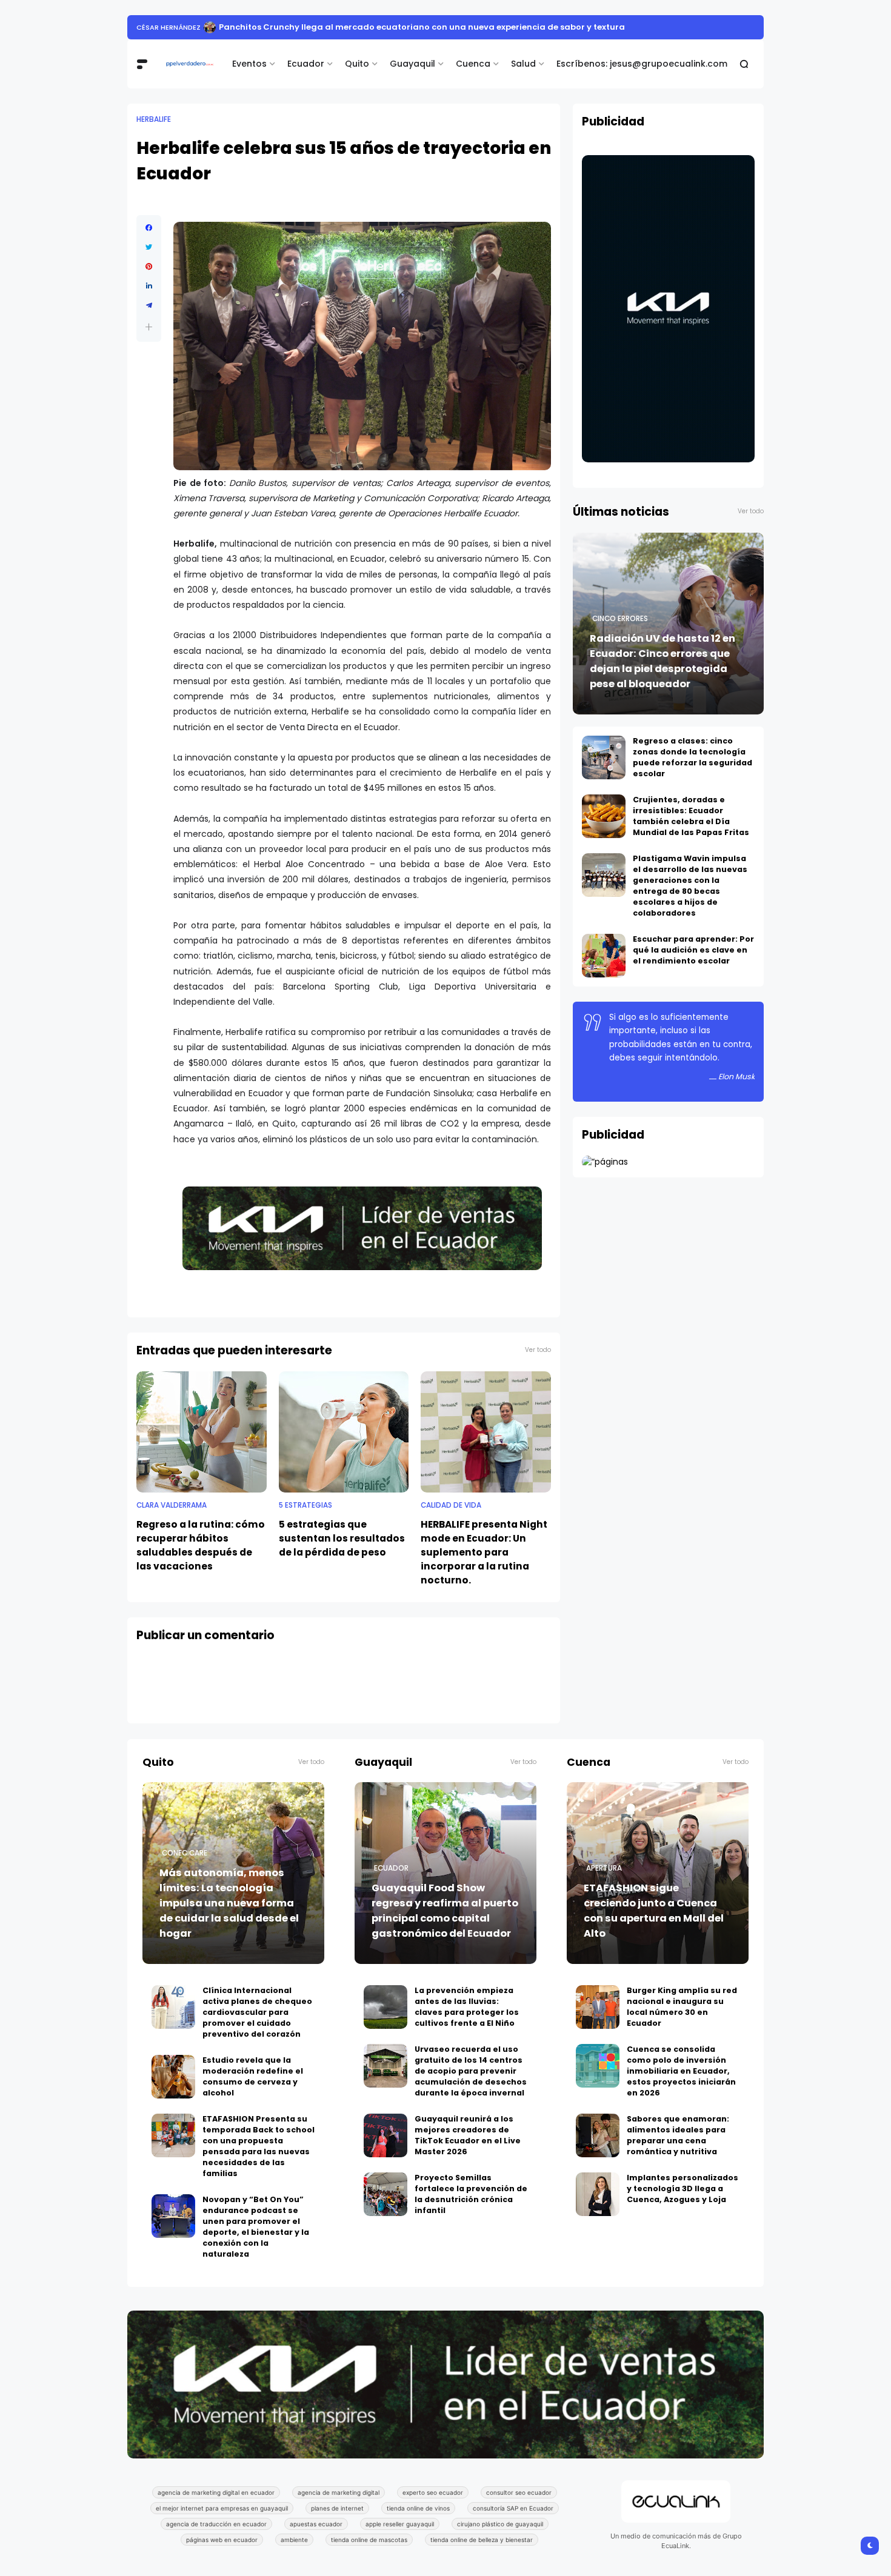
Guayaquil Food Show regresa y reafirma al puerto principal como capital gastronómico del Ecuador (445, 1911)
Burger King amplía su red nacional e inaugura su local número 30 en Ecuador (682, 2007)
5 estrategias (305, 1505)
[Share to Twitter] (149, 247)
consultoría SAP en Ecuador (513, 2508)
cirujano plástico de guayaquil (500, 2524)
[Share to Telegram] (149, 305)
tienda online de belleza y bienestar (482, 2540)
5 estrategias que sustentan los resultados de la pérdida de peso (342, 1538)
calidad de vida (451, 1505)
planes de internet (337, 2508)
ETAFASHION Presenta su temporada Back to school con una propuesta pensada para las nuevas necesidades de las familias (259, 2146)
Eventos (249, 64)
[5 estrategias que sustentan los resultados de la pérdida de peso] (344, 1432)
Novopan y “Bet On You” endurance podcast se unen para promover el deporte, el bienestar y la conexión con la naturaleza (256, 2227)
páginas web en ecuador (222, 2540)
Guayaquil (412, 64)
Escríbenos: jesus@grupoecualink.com (642, 64)
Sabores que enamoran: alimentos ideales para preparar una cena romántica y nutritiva (678, 2135)
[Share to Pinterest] (149, 267)
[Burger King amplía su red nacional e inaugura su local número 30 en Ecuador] (598, 2007)
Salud (523, 64)
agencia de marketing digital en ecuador (216, 2492)
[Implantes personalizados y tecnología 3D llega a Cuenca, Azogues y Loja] (598, 2194)
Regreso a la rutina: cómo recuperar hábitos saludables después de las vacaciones (201, 1545)
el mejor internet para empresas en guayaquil (222, 2508)
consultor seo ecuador (519, 2492)
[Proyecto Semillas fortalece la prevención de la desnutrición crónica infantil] (385, 2194)
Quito (357, 64)
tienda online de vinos (418, 2508)
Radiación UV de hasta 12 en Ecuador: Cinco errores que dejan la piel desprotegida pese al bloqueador (662, 661)
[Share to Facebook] (149, 228)
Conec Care (185, 1853)
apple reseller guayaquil (400, 2524)
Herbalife (154, 119)
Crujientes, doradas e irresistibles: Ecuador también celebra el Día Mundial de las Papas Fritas (691, 816)
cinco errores (620, 619)
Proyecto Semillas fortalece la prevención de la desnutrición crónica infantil (471, 2194)
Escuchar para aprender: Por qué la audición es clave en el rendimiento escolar (693, 950)
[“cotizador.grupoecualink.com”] (605, 1162)
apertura (604, 1868)
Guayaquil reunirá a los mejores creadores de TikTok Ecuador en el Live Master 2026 (468, 2135)
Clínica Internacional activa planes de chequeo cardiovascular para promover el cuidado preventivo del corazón (257, 2012)
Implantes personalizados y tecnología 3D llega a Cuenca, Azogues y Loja (682, 2188)
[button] (149, 327)
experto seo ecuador (433, 2492)
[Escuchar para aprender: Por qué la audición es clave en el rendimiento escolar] (604, 956)
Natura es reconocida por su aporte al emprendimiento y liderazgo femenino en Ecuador (442, 27)
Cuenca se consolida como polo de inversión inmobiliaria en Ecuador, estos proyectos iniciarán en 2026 (681, 2071)
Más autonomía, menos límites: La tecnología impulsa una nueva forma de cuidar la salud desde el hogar (229, 1903)
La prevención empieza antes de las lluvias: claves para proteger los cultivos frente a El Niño (467, 2007)
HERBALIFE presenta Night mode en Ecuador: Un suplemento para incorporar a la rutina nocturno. (484, 1552)
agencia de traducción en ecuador (216, 2524)
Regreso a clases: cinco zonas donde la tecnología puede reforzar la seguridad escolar (692, 757)
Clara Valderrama (172, 1505)
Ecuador (306, 64)
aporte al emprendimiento (186, 27)
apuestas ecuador (316, 2524)
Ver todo (538, 1350)
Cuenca (473, 64)
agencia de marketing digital (339, 2492)
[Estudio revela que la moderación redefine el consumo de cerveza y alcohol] (173, 2077)
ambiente (294, 2540)
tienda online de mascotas (369, 2540)
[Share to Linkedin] (149, 286)
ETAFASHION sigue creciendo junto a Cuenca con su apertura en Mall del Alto (654, 1911)
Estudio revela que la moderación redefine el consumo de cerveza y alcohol (253, 2076)
